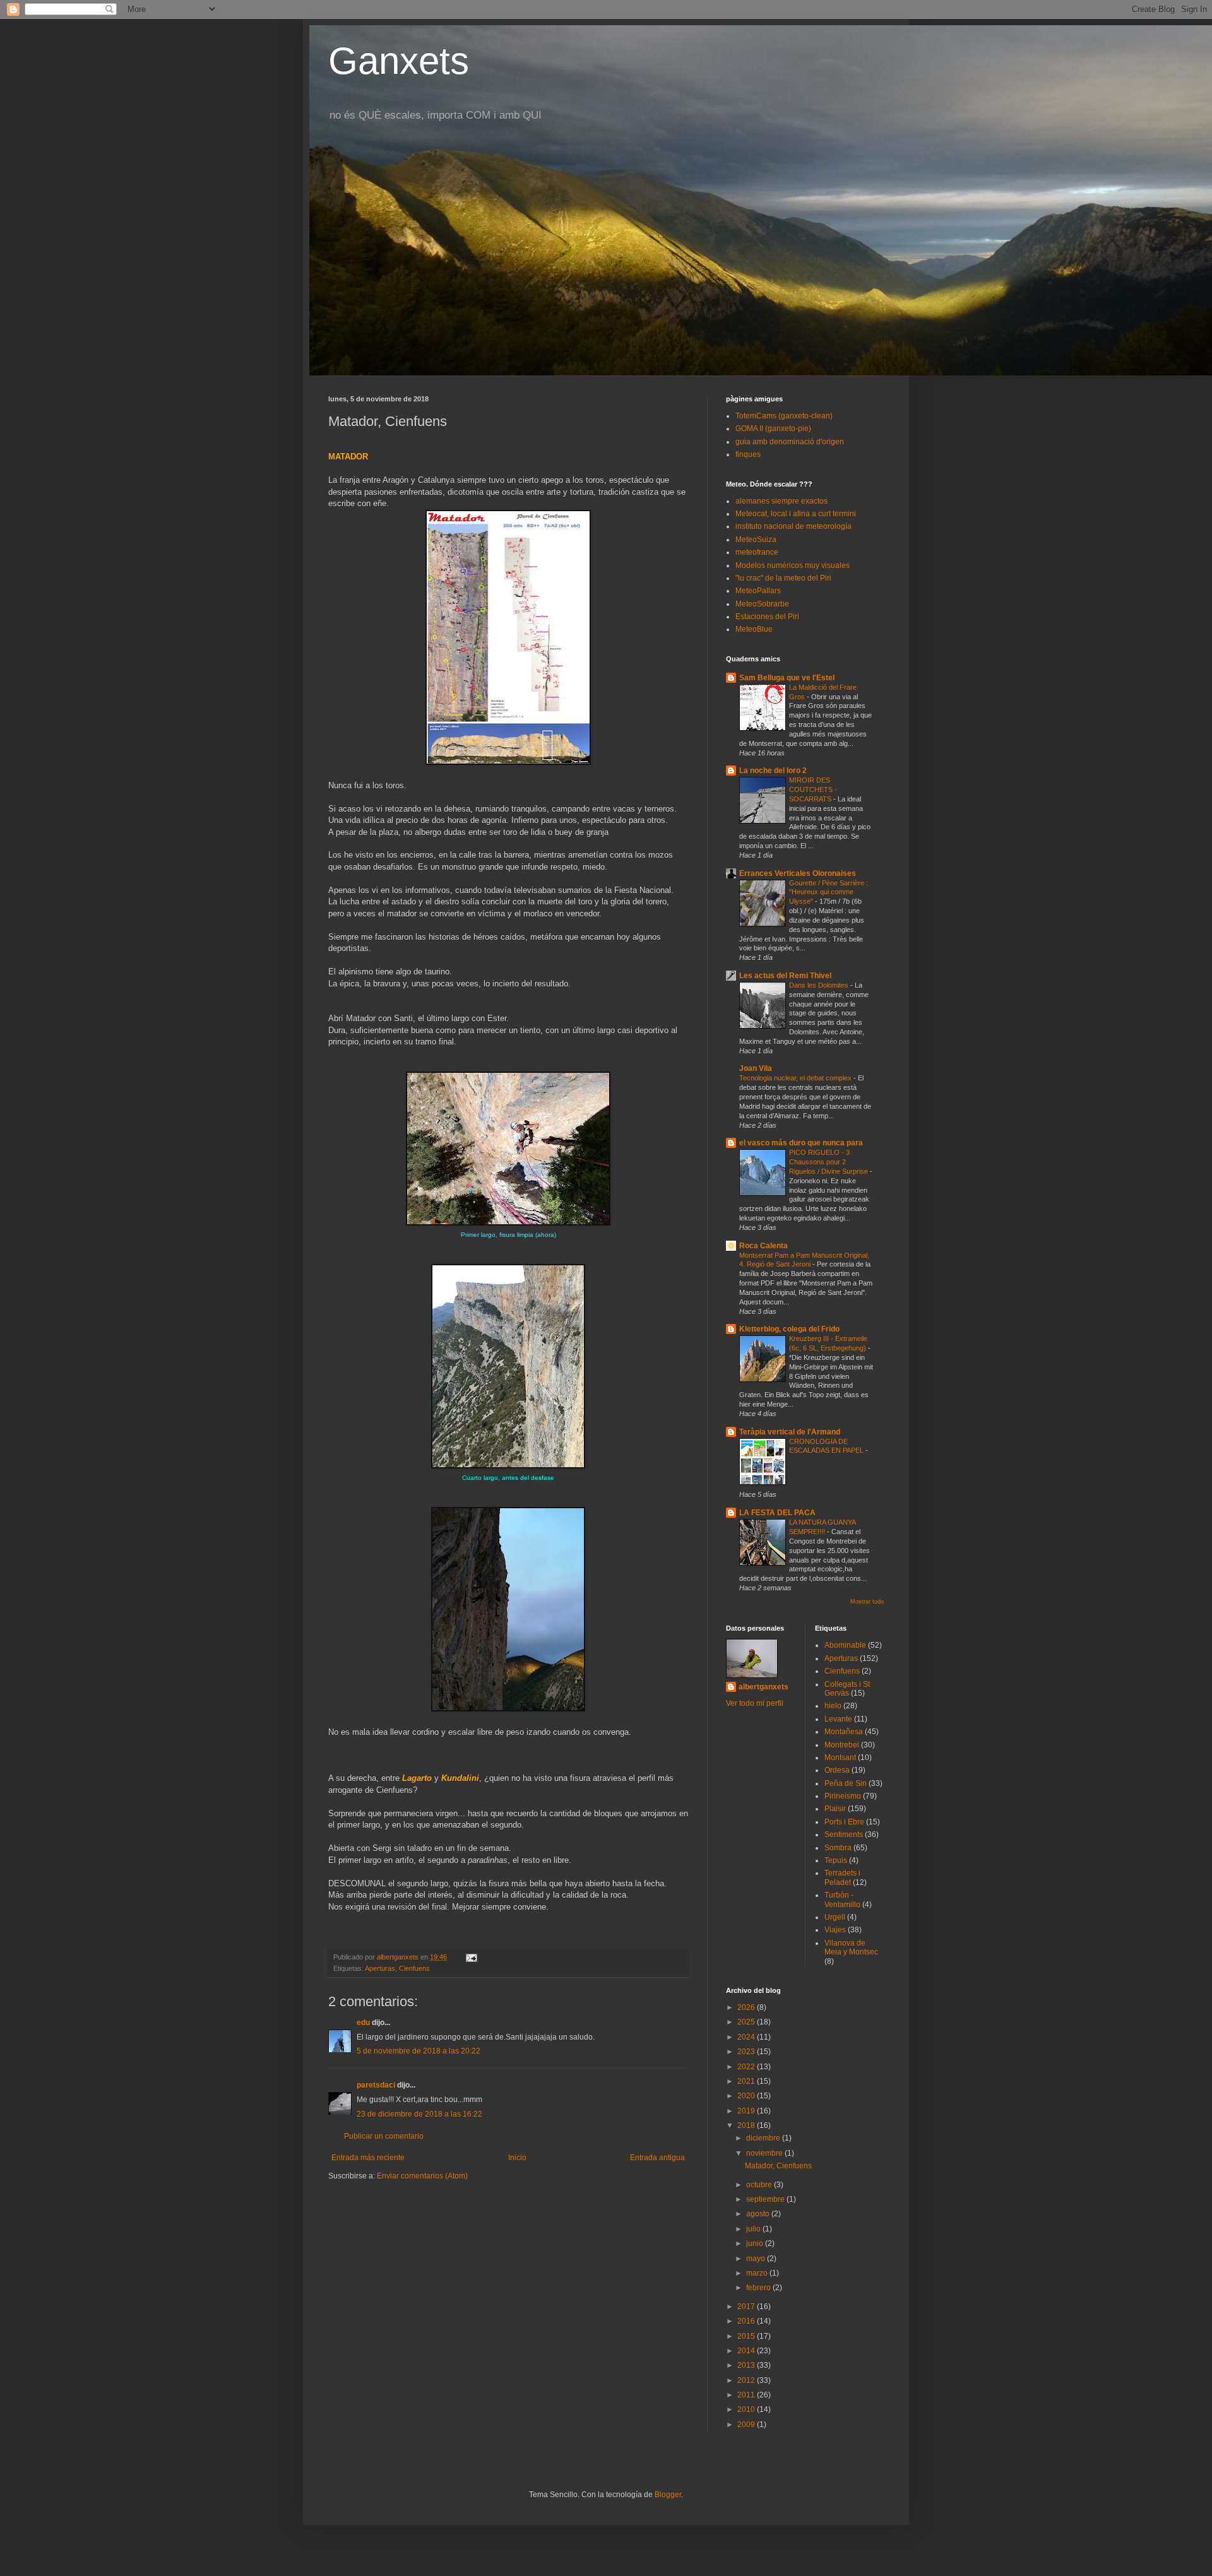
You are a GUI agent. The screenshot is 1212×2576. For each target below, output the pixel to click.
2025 (747, 2022)
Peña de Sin (846, 1783)
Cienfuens (414, 1968)
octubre (760, 2185)
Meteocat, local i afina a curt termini (796, 514)
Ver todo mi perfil (755, 1703)
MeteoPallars (758, 591)
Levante (838, 1719)
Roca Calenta (763, 1246)
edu (363, 2023)
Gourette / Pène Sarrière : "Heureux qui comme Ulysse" (829, 892)
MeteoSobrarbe (762, 604)
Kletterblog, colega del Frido (789, 1329)
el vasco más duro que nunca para (801, 1143)
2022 (747, 2067)
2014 (747, 2351)
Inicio (517, 2158)
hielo (833, 1706)
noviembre (765, 2153)
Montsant (840, 1758)
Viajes (835, 1930)
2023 (747, 2052)
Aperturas (380, 1968)
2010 (747, 2409)
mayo (757, 2259)
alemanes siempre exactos (781, 501)
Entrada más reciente (368, 2158)
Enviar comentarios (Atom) (422, 2176)
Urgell (835, 1917)
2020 (747, 2096)
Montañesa (844, 1732)
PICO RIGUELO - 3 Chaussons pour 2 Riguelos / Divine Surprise (829, 1162)
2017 (747, 2307)
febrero (759, 2288)
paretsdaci (376, 2085)
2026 (747, 2007)
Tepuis (836, 1860)
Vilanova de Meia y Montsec (851, 1947)
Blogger (668, 2495)
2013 (747, 2365)
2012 (747, 2380)
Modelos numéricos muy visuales (793, 565)
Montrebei (842, 1745)
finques (748, 454)
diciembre (764, 2138)
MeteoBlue (754, 629)
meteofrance (757, 552)
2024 (747, 2037)
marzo (758, 2273)
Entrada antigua (657, 2158)
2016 (747, 2321)
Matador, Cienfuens (778, 2166)
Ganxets (399, 61)
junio (756, 2243)
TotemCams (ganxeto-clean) (784, 416)
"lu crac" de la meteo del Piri (783, 578)
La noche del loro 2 (773, 771)
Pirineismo (843, 1796)
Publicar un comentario (384, 2136)
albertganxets (763, 1687)
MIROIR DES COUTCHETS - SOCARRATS (813, 789)
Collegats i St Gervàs (847, 1689)
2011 (747, 2395)
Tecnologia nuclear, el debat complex (796, 1078)
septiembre (766, 2199)
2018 (747, 2125)
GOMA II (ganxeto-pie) (773, 428)
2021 (747, 2081)
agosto (759, 2214)
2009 (747, 2425)
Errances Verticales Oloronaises (798, 873)
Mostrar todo (867, 1602)
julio (754, 2229)
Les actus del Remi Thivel (785, 976)
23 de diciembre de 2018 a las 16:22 (419, 2114)
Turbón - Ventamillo (842, 1900)
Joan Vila (756, 1068)
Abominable (845, 1645)
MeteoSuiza (756, 540)
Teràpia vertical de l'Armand (790, 1432)
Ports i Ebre (844, 1822)
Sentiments (844, 1835)
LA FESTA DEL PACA (777, 1513)
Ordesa (837, 1770)
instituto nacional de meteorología (793, 526)
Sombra (838, 1848)
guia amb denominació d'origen (790, 442)
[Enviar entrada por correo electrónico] (471, 1957)
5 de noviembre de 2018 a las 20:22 (419, 2051)
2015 (747, 2336)
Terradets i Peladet (842, 1877)
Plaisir (835, 1809)
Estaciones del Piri (767, 617)
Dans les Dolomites (820, 985)
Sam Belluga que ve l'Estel (787, 678)
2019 (747, 2111)
